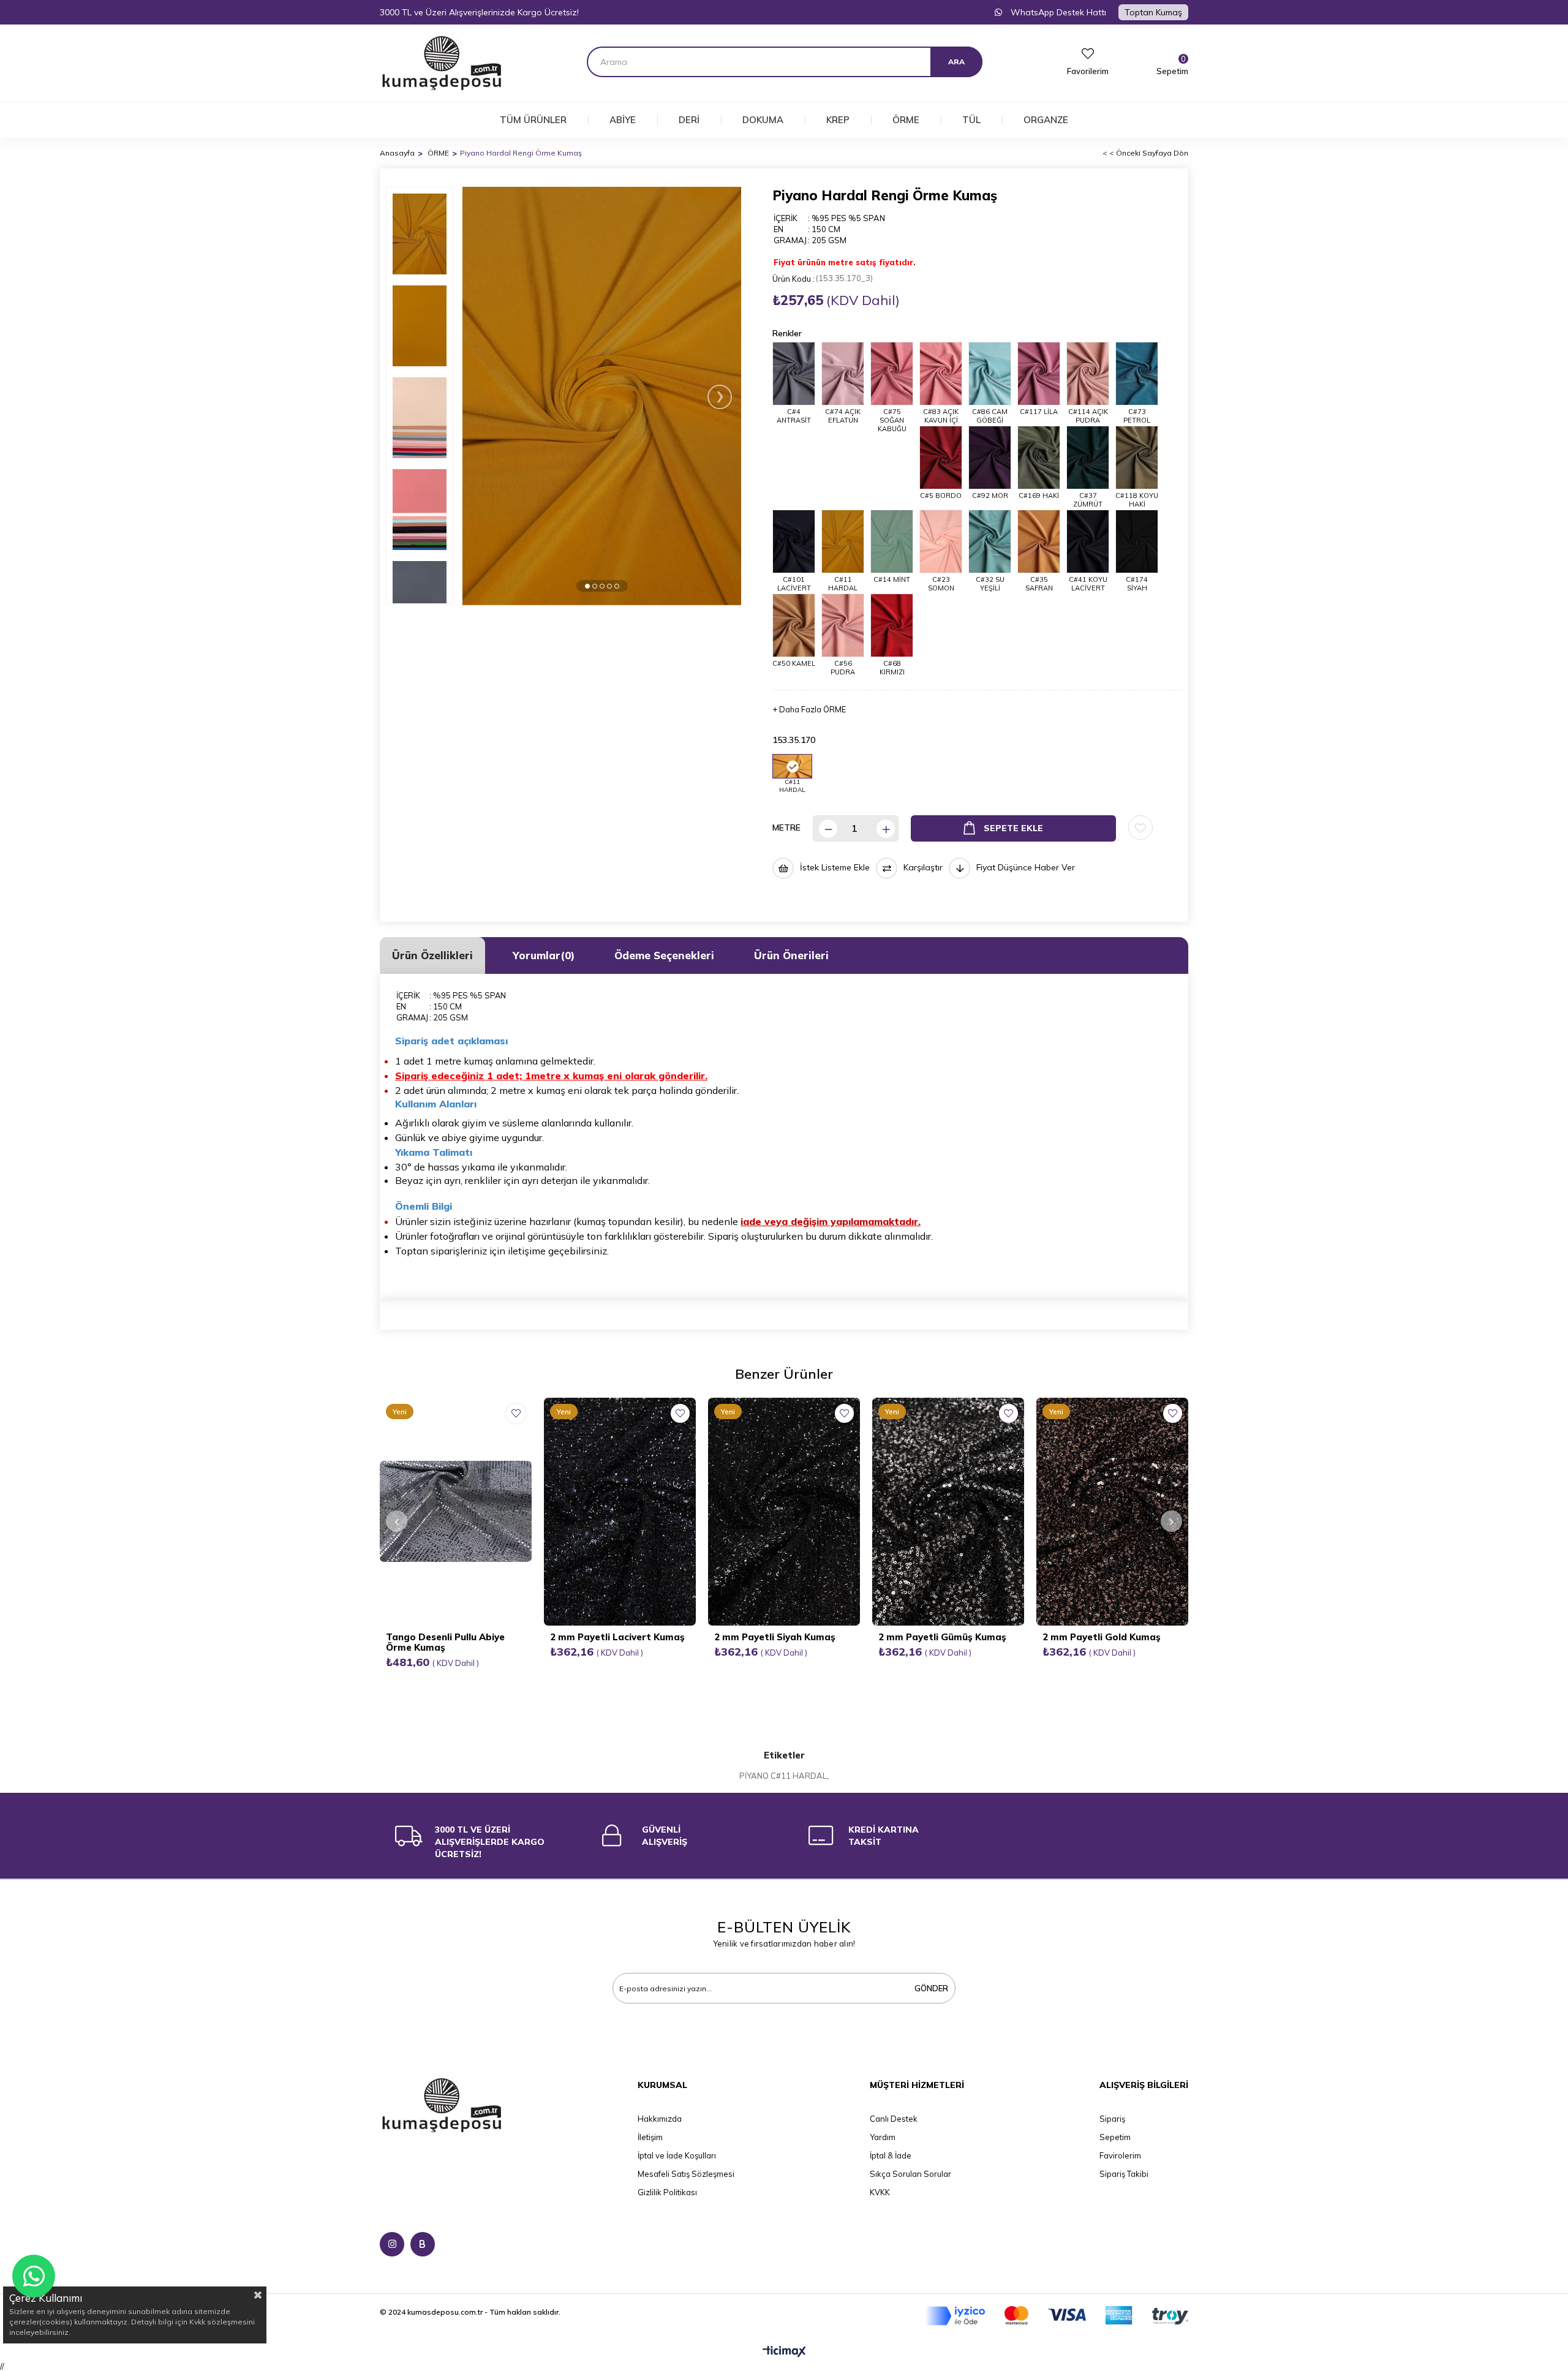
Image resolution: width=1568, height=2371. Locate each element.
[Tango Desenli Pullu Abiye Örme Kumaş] (456, 1512)
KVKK (880, 2192)
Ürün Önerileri (791, 955)
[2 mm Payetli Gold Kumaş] (1112, 1512)
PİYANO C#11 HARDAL (783, 1776)
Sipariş (1112, 2119)
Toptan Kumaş (1153, 12)
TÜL (971, 120)
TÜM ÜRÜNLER (533, 120)
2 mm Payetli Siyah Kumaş (775, 1637)
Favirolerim (1120, 2155)
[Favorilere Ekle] (1140, 827)
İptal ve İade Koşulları (677, 2155)
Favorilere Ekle (516, 1413)
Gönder (931, 1988)
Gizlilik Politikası (667, 2192)
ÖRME (906, 120)
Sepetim (1115, 2137)
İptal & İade (891, 2155)
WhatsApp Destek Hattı (1057, 12)
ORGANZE (1046, 120)
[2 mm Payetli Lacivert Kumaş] (620, 1512)
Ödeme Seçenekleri (664, 955)
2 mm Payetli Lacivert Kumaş (617, 1637)
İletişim (650, 2137)
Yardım (883, 2137)
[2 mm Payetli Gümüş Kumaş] (948, 1512)
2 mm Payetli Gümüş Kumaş (942, 1637)
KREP (838, 120)
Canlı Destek (894, 2119)
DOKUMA (763, 120)
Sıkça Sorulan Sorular (910, 2174)
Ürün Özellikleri (432, 955)
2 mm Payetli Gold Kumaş (1102, 1637)
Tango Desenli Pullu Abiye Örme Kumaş (445, 1642)
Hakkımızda (660, 2119)
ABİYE (623, 120)
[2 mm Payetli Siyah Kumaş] (784, 1512)
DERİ (689, 120)
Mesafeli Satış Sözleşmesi (686, 2174)
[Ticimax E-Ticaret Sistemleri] (784, 2352)
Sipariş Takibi (1124, 2174)
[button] (587, 586)
